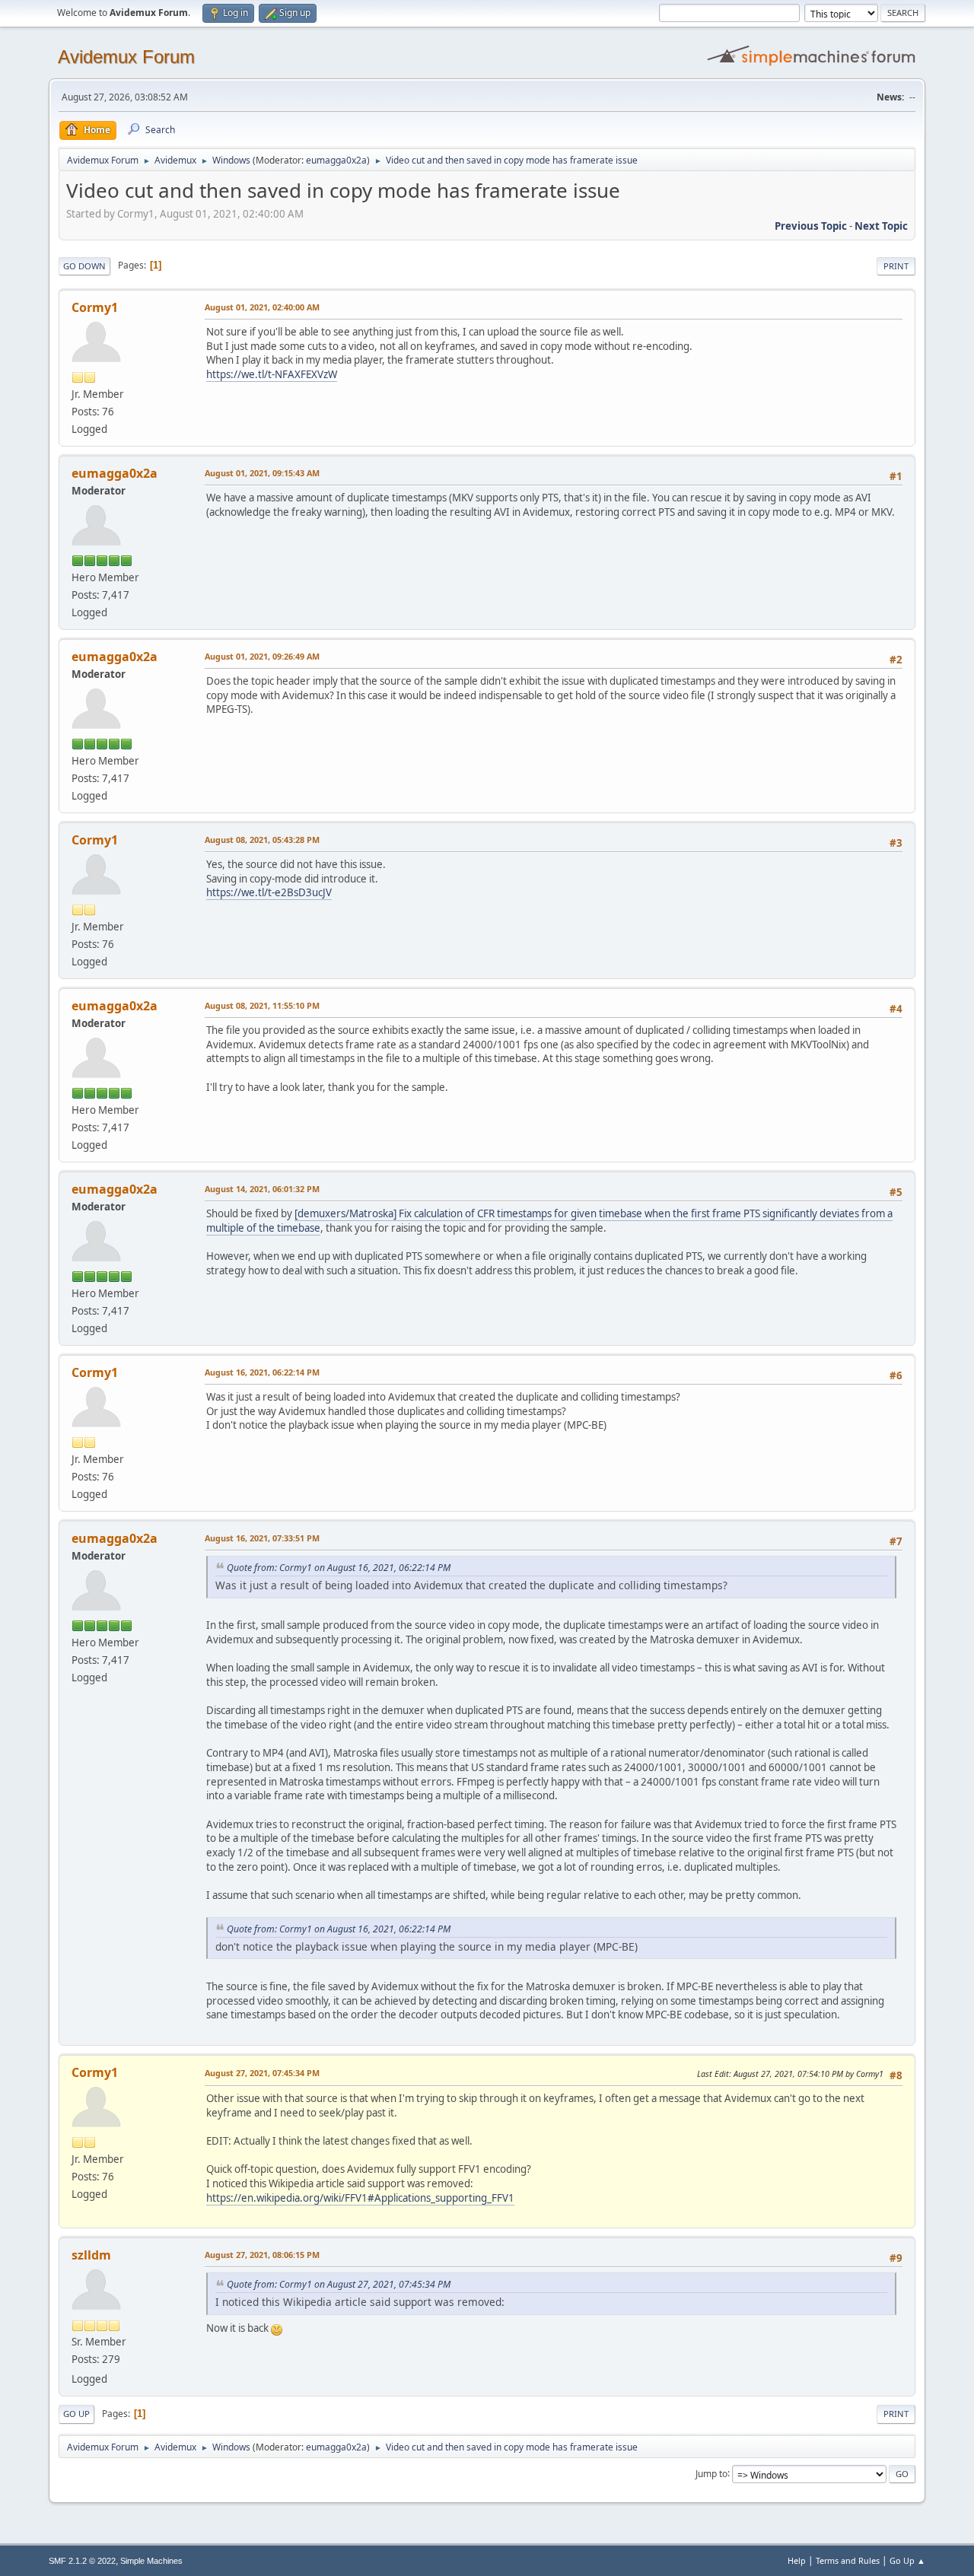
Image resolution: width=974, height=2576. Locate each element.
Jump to (711, 2473)
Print (896, 266)
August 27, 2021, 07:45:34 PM (262, 2073)
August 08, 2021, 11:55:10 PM (262, 1005)
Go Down (84, 266)
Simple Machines (151, 2561)
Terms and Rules (848, 2560)
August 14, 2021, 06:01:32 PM (262, 1189)
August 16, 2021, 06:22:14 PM (262, 1372)
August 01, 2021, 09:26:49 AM (262, 656)
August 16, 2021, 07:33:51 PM (262, 1538)
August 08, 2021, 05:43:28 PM (262, 840)
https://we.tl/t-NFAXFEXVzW (272, 374)
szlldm (91, 2255)
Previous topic (811, 226)
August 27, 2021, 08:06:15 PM (262, 2255)
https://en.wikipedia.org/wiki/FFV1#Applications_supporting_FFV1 (360, 2198)
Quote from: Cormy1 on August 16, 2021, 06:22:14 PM (339, 1568)
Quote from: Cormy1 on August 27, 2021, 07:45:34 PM (339, 2284)
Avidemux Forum (126, 57)
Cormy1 (95, 307)
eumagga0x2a (336, 160)
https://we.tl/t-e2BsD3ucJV (269, 892)
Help (797, 2560)
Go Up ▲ (907, 2560)
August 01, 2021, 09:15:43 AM (262, 473)
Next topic (881, 226)
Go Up (76, 2414)
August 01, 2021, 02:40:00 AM (262, 307)
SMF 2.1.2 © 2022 (82, 2561)
